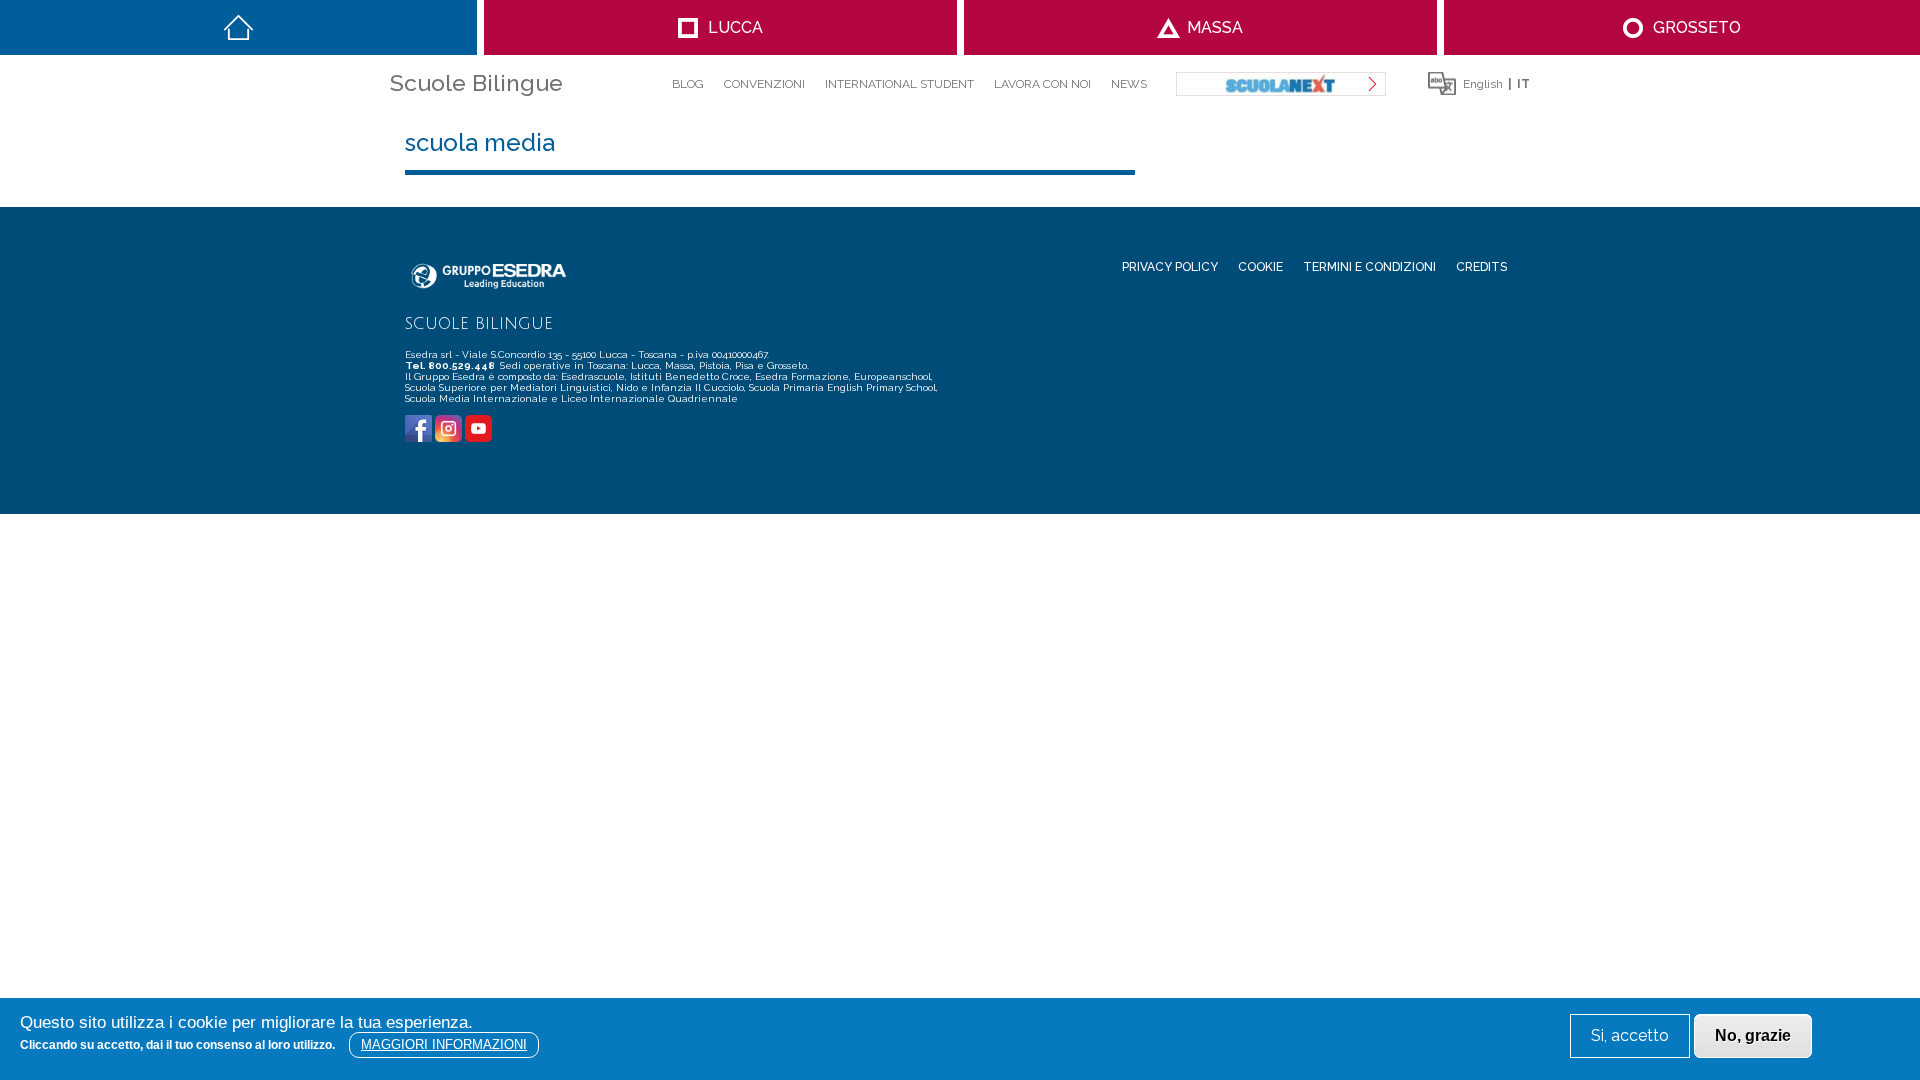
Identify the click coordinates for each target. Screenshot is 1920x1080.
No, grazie (1753, 1035)
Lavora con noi (1042, 84)
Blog (688, 84)
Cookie (1260, 267)
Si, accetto (1630, 1035)
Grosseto (1697, 27)
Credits (1481, 267)
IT (1523, 84)
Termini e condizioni (1369, 267)
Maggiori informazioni (444, 1044)
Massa (1215, 27)
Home (238, 27)
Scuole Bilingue (476, 82)
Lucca (735, 27)
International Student (899, 84)
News (1129, 84)
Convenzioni (764, 84)
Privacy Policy (1170, 267)
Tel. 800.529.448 (451, 365)
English (1483, 84)
